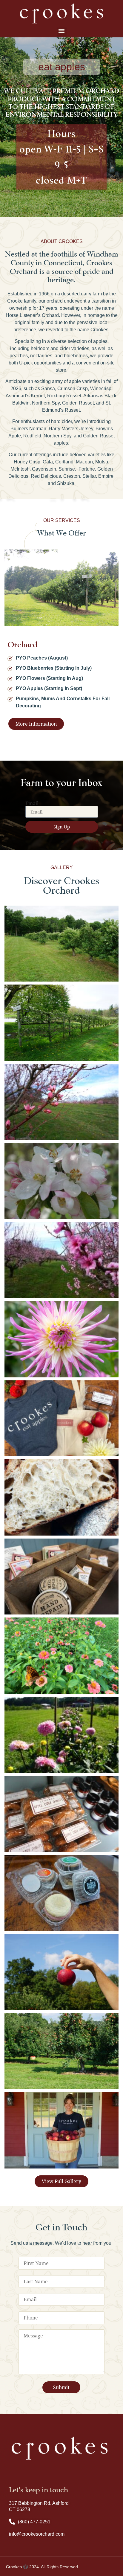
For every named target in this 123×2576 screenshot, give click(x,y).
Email (32, 803)
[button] (62, 31)
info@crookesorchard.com (37, 2534)
